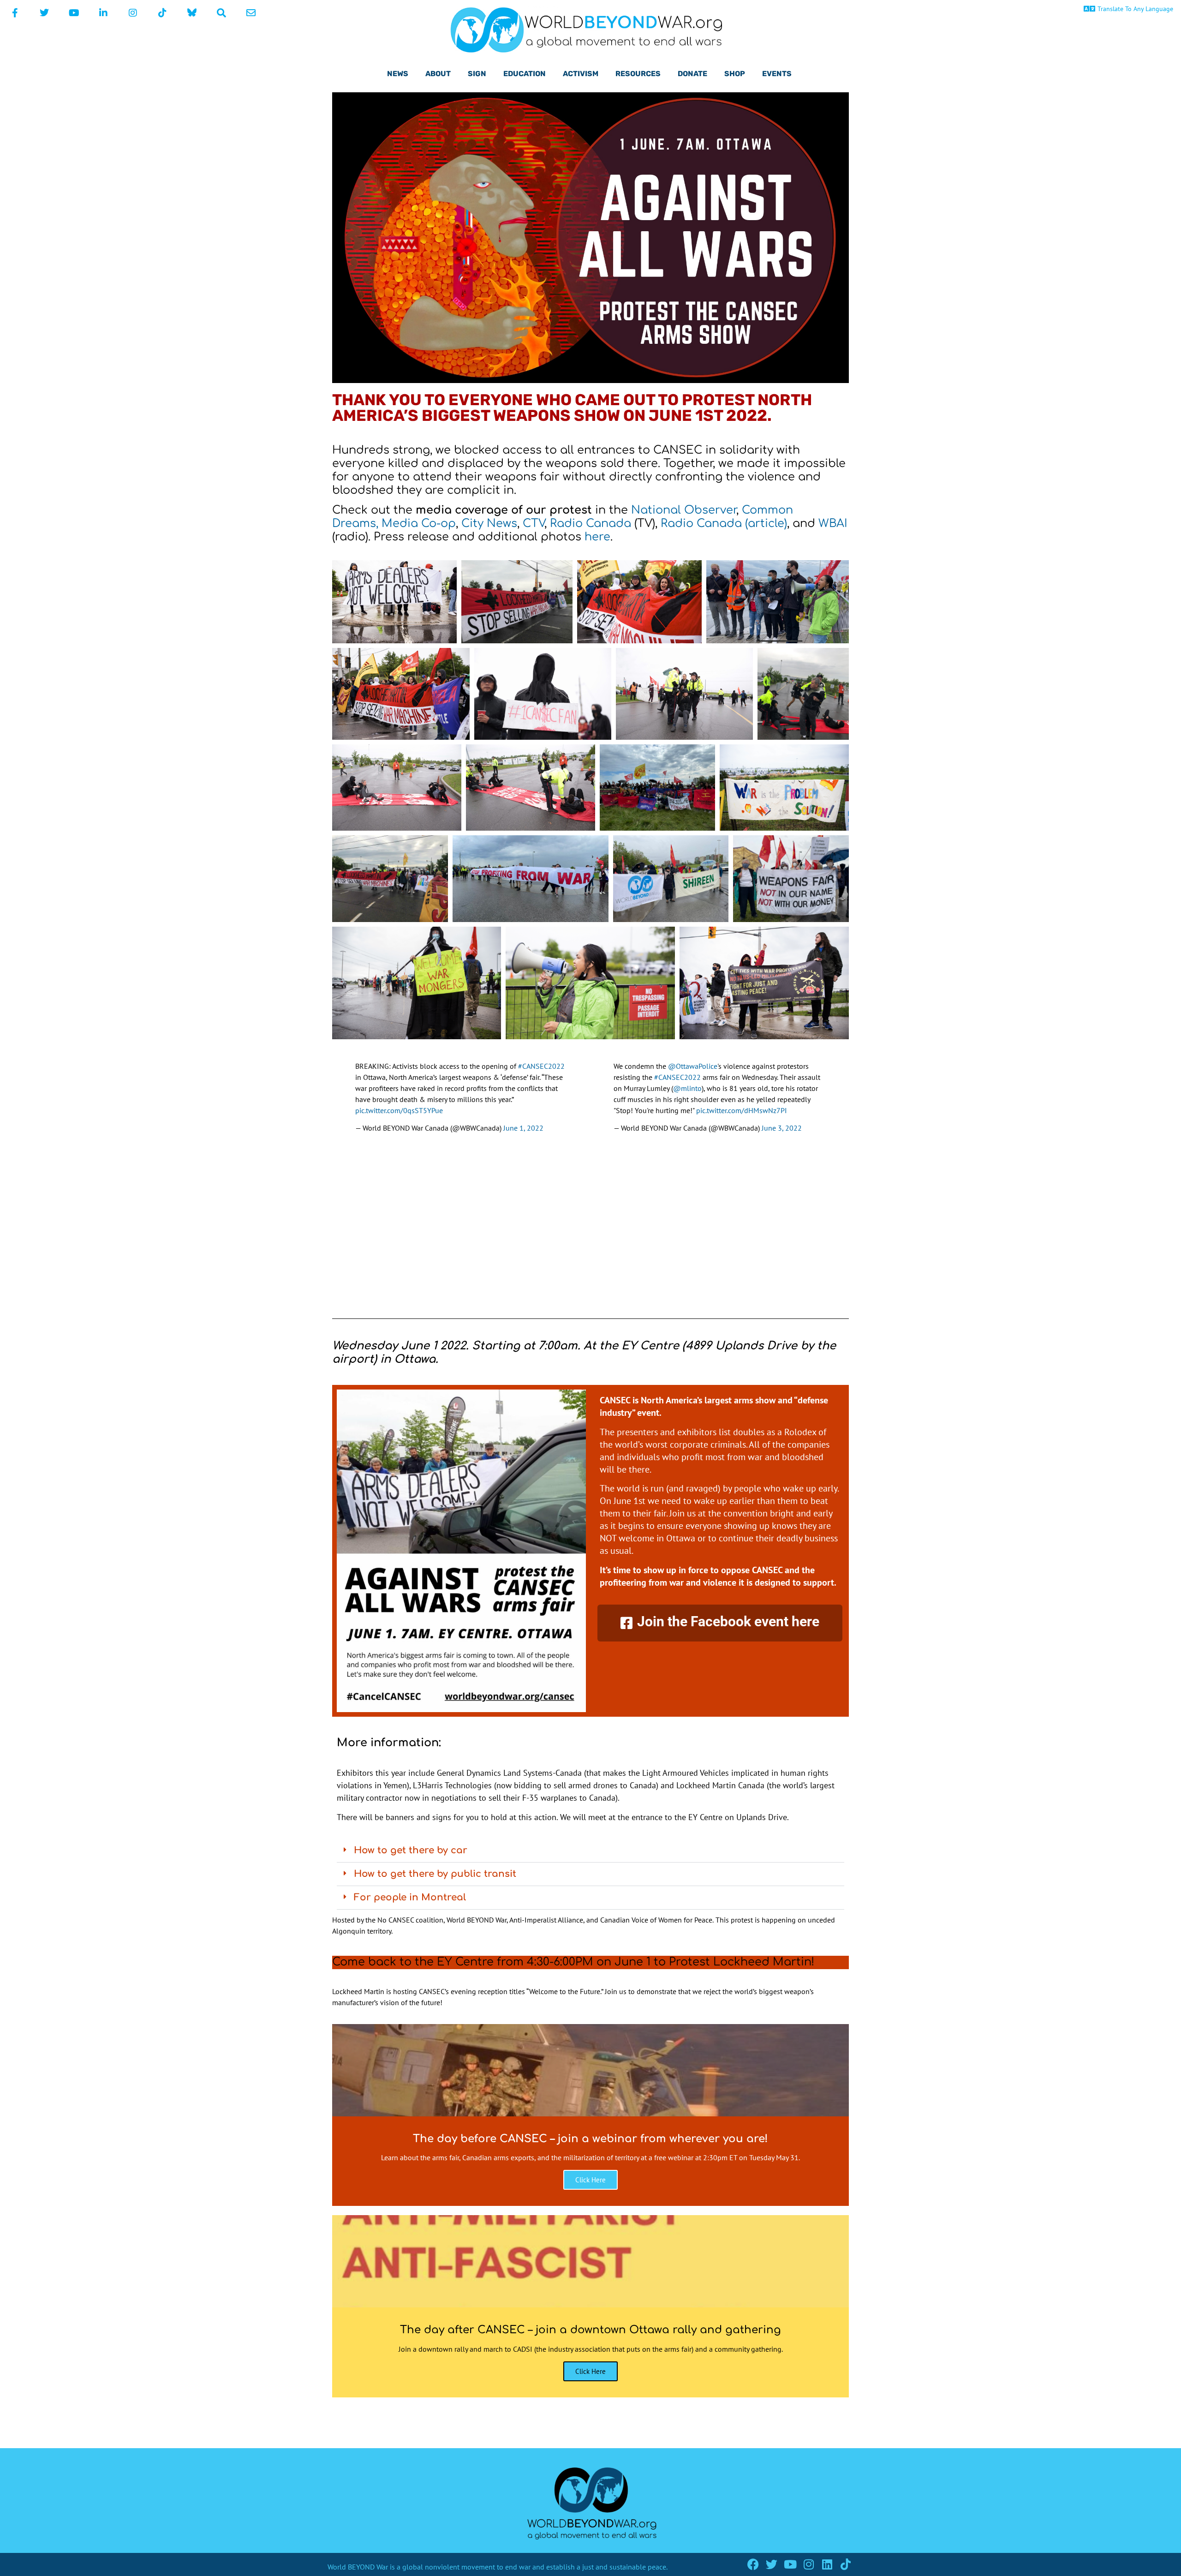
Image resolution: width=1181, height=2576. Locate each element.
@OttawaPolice (693, 1066)
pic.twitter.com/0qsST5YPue (399, 1110)
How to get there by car (411, 1850)
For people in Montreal (410, 1897)
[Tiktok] (845, 2564)
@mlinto (687, 1088)
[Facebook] (753, 2564)
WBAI (833, 524)
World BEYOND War (358, 2567)
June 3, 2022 (782, 1128)
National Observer (684, 510)
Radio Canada (590, 524)
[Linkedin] (827, 2564)
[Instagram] (808, 2564)
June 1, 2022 (523, 1128)
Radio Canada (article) (722, 524)
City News (489, 524)
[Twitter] (772, 2564)
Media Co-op (419, 524)
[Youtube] (790, 2564)
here (597, 537)
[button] (590, 1851)
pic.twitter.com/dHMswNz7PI (742, 1110)
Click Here (590, 2180)
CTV (532, 524)
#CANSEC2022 (541, 1066)
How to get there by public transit (435, 1874)
